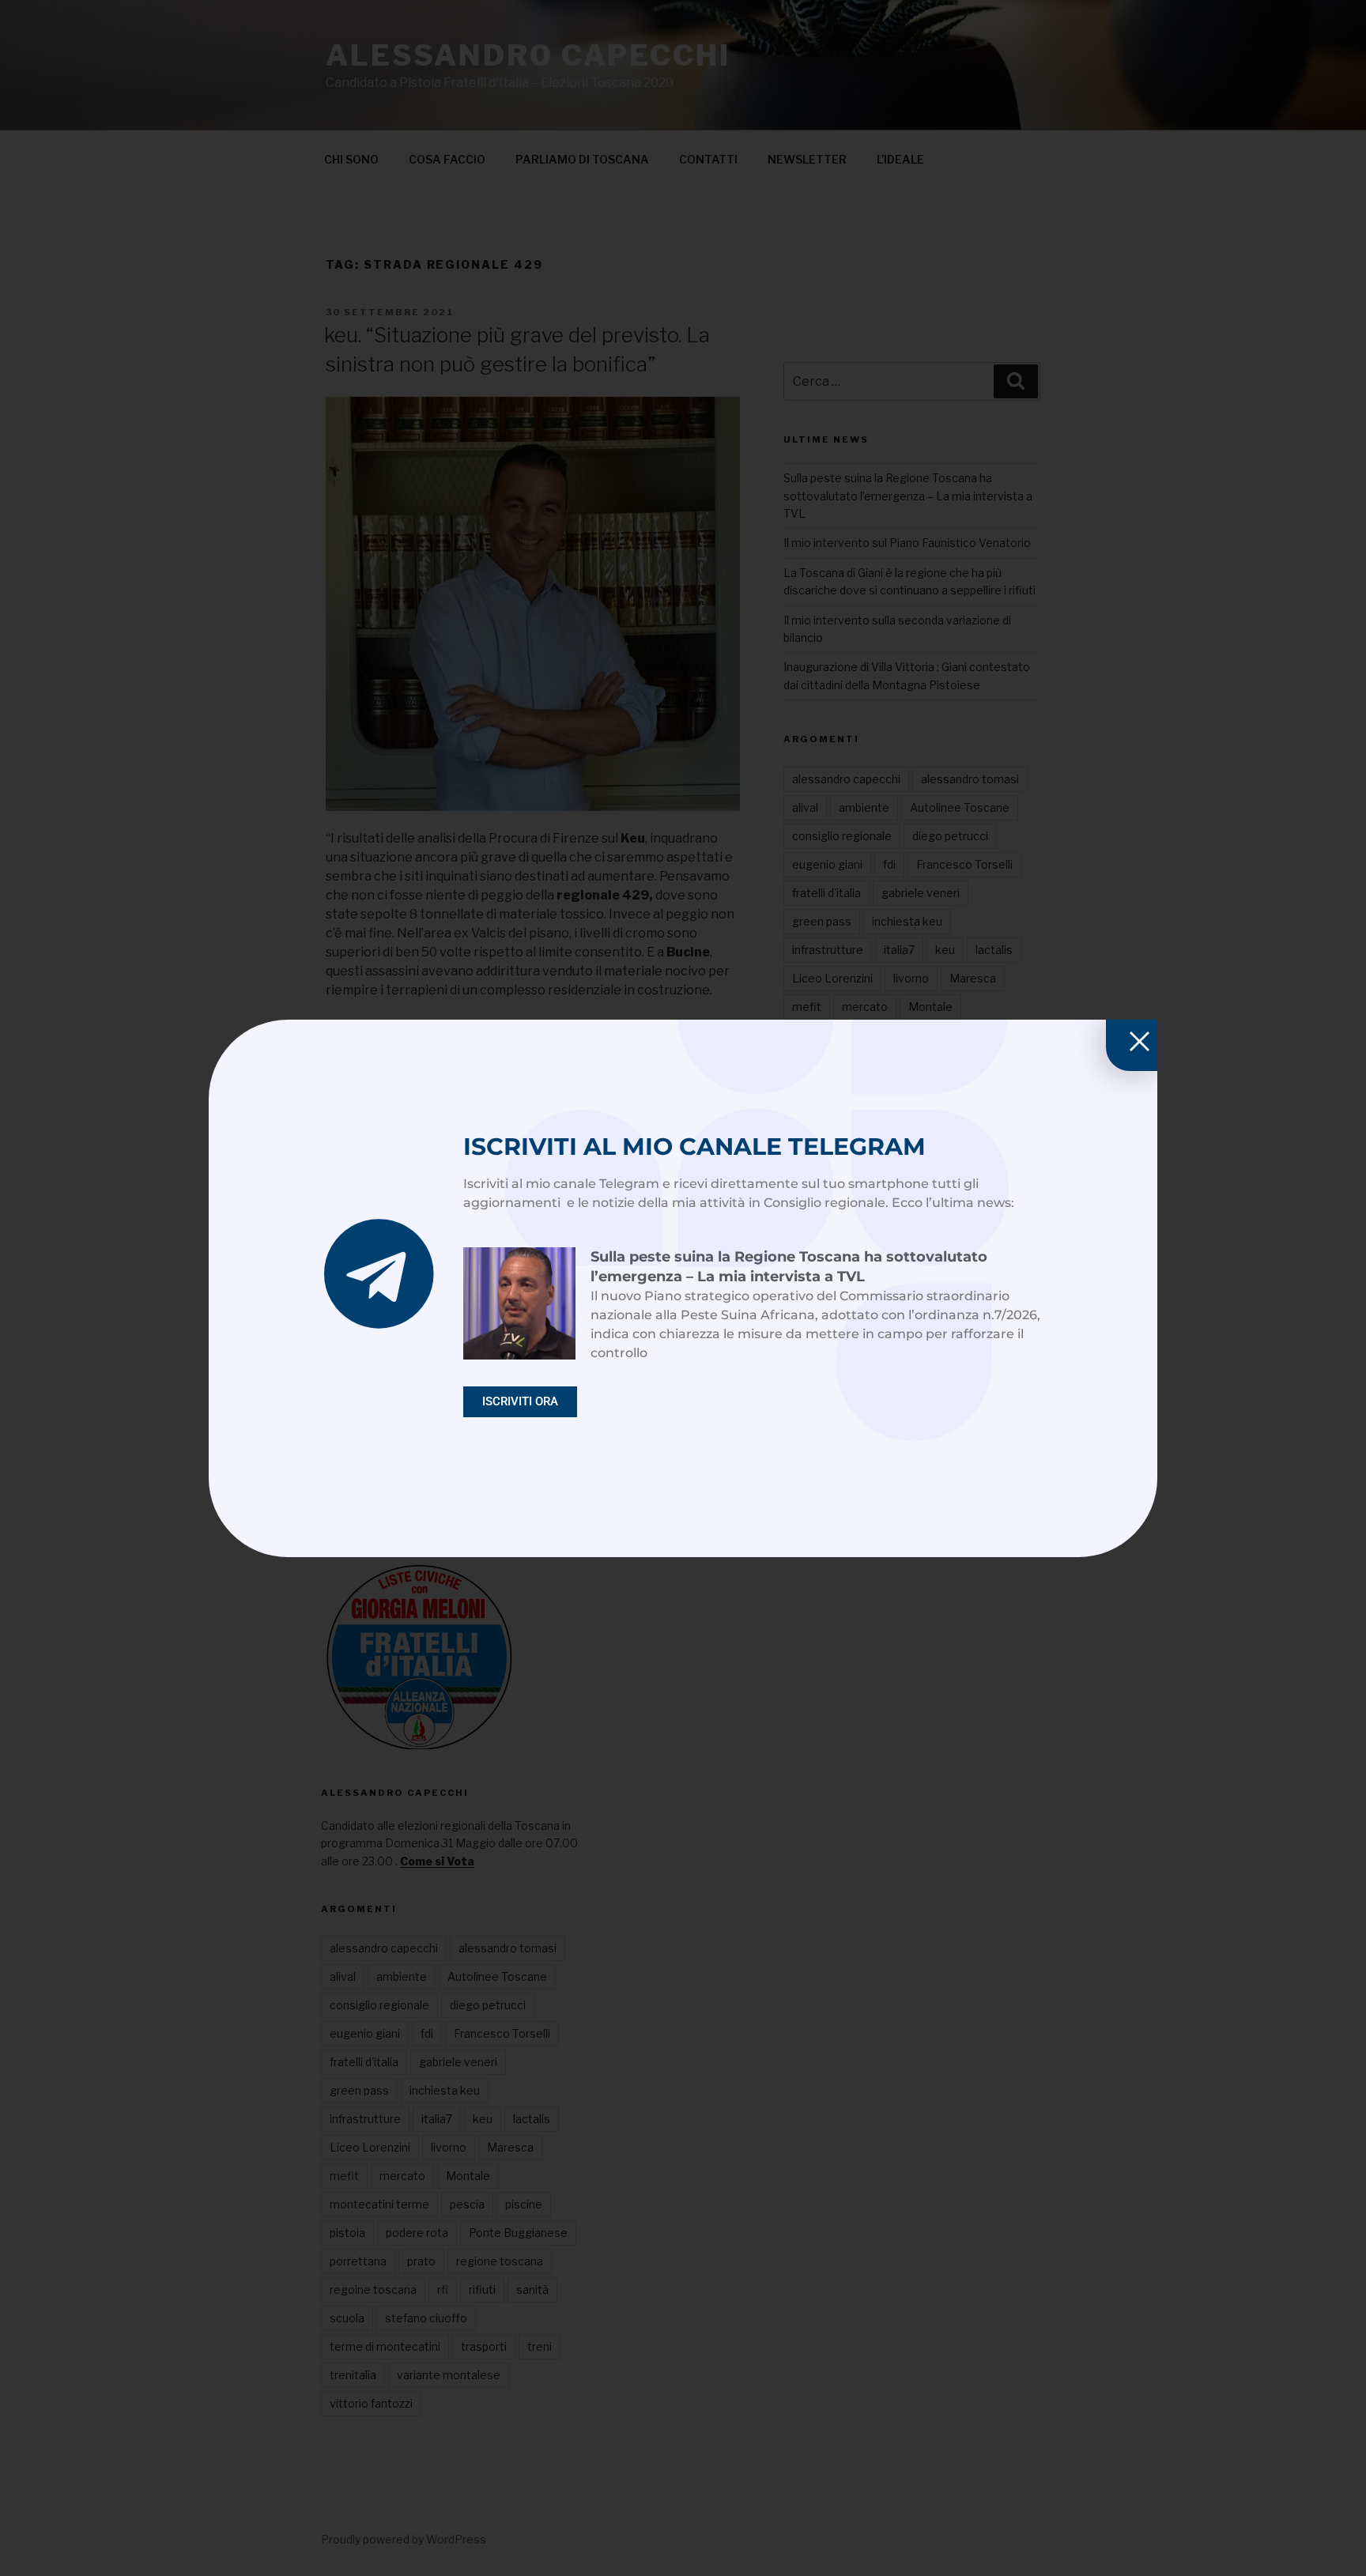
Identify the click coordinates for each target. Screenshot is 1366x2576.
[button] (203, 1026)
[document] (683, 1288)
